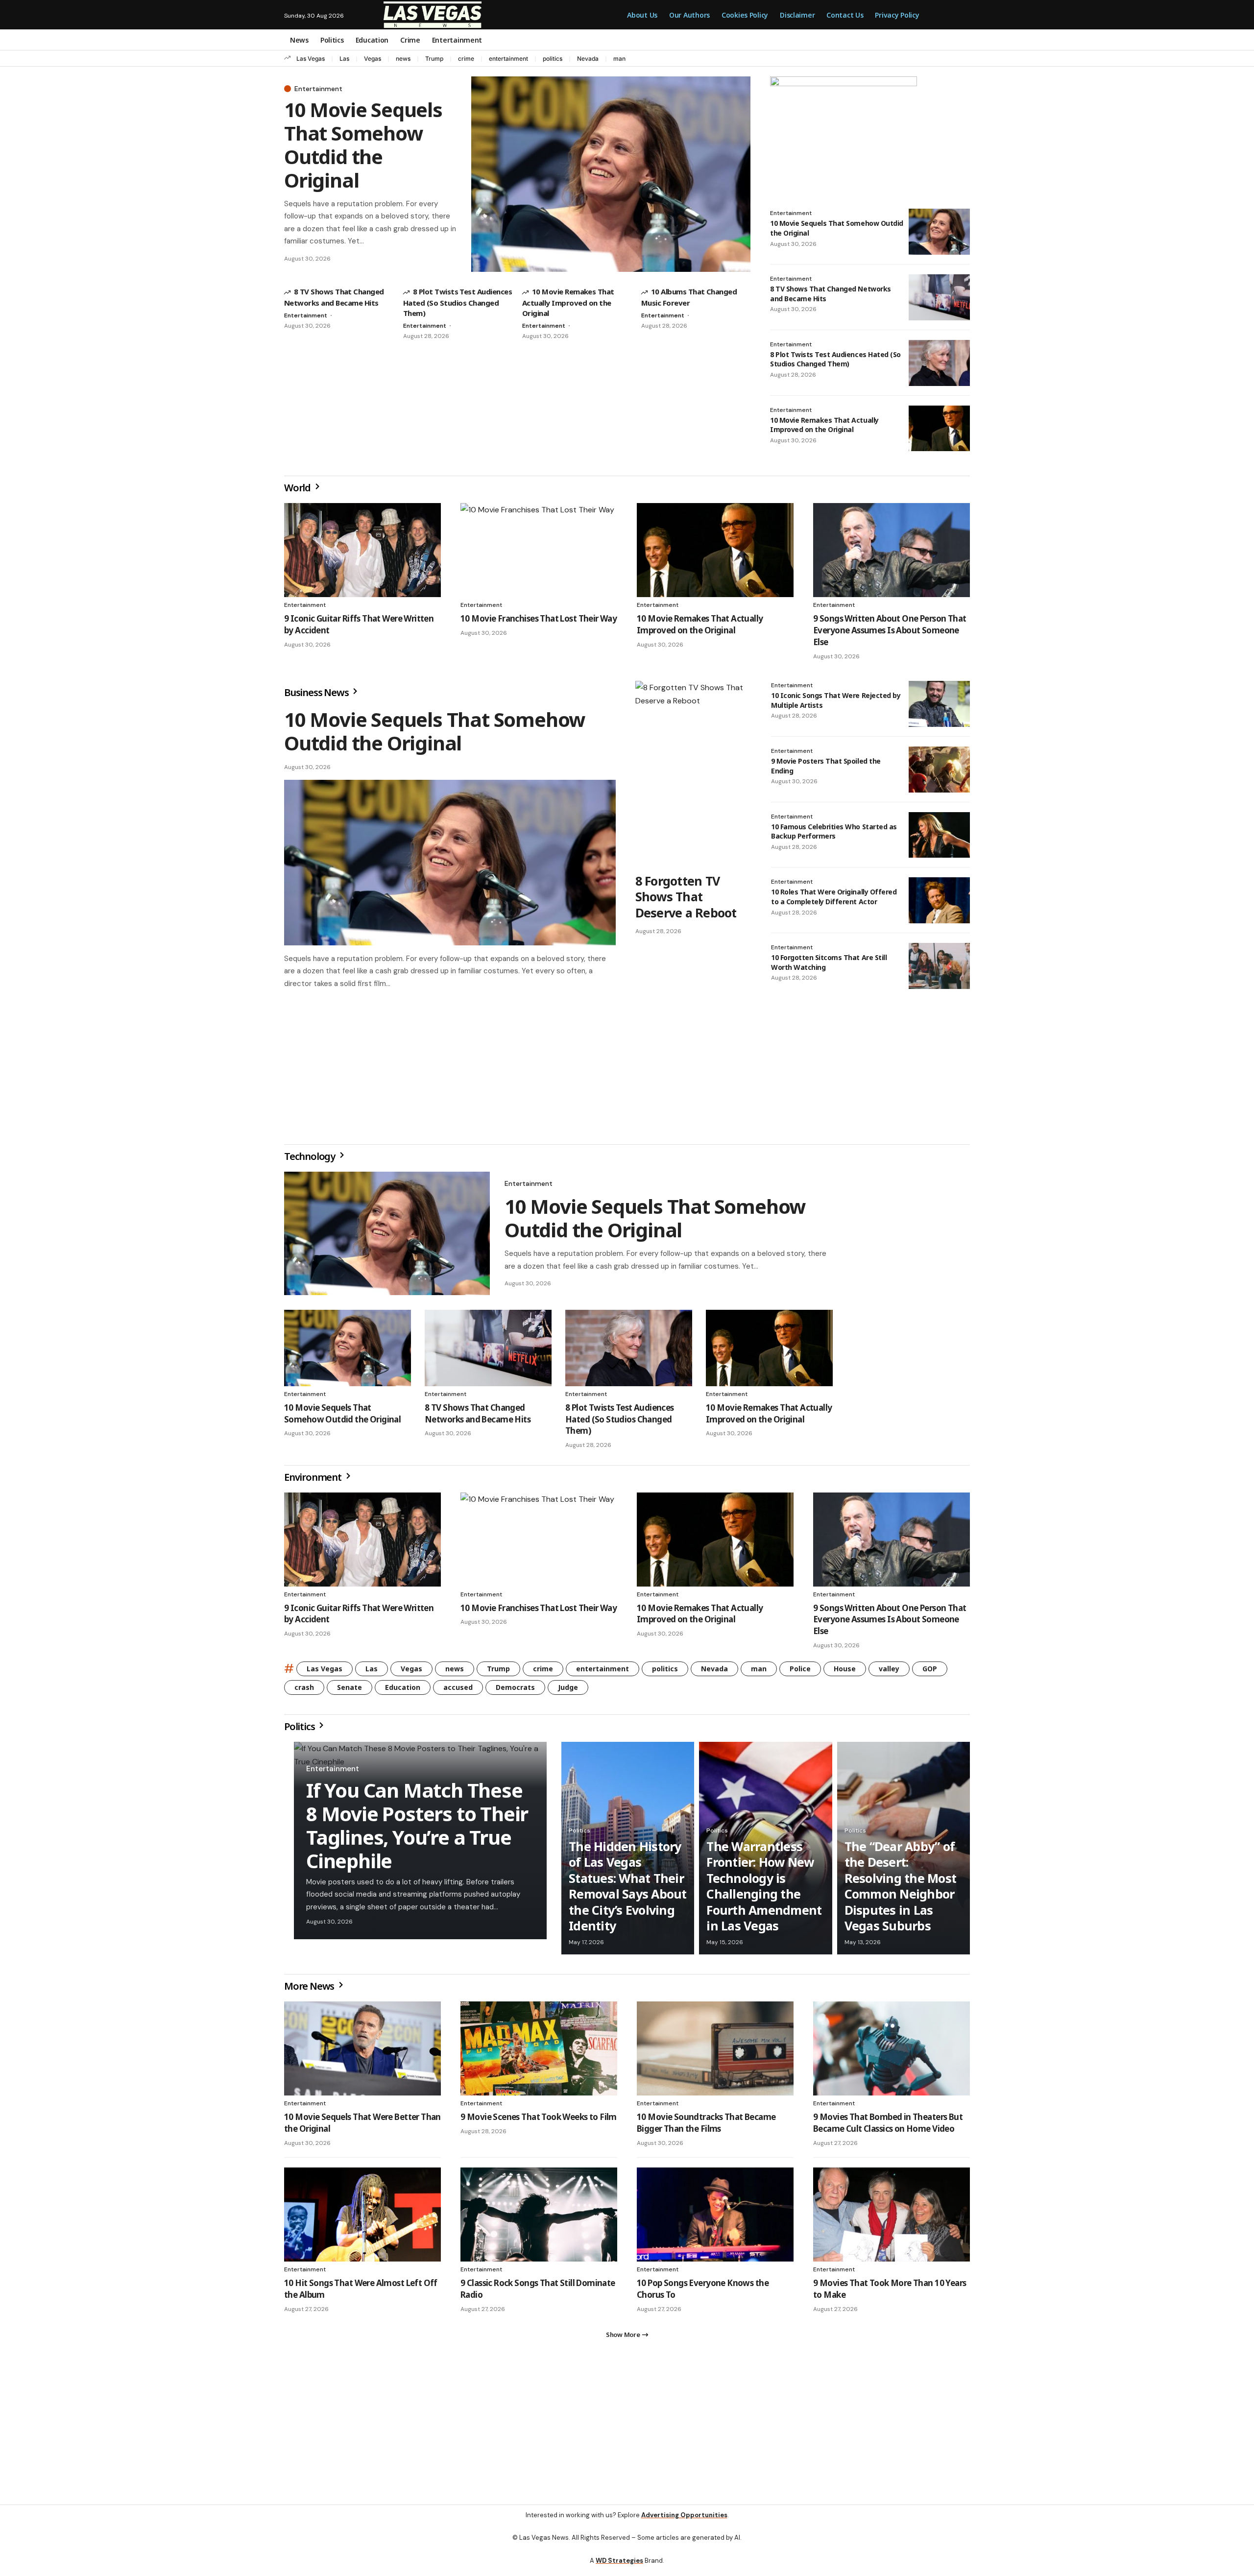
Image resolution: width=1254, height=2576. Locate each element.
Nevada (588, 59)
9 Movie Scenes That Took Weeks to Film (539, 2121)
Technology (311, 1160)
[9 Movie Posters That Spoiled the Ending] (939, 770)
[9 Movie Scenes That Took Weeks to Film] (539, 2052)
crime (466, 59)
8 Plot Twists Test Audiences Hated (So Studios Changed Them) (458, 302)
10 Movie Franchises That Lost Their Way (539, 618)
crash (304, 1691)
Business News (317, 692)
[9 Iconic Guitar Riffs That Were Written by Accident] (362, 550)
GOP (930, 1673)
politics (553, 59)
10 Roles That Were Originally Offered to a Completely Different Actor (834, 897)
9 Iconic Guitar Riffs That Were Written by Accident (359, 1618)
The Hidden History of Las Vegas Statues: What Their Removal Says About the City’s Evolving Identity (628, 1890)
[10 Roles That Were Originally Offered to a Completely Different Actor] (939, 900)
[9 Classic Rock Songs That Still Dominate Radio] (539, 2218)
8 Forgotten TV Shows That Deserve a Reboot (686, 897)
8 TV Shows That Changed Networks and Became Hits (478, 1417)
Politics (300, 1730)
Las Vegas (311, 59)
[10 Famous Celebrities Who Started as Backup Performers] (939, 835)
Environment (314, 1481)
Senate (350, 1691)
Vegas (373, 59)
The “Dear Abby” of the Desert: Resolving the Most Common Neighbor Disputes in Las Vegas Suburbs (901, 1890)
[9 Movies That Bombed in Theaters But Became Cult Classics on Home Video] (892, 2052)
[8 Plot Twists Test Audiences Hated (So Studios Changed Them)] (939, 363)
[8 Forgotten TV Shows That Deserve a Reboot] (693, 774)
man (619, 59)
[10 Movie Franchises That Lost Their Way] (539, 550)
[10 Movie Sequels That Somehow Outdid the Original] (611, 174)
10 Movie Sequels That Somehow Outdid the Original (363, 145)
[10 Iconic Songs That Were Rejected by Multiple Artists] (939, 704)
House (845, 1673)
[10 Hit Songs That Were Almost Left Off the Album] (362, 2218)
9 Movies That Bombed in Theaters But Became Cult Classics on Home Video (888, 2127)
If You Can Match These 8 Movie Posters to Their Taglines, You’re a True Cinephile (417, 1829)
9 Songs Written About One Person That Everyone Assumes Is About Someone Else (890, 630)
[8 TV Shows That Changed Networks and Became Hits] (939, 297)
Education (403, 1691)
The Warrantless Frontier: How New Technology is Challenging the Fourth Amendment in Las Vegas (764, 1890)
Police (800, 1673)
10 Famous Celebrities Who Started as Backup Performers (834, 831)
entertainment (508, 59)
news (403, 59)
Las (344, 59)
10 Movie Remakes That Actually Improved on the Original (568, 302)
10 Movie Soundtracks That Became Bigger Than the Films (706, 2127)
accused (458, 1691)
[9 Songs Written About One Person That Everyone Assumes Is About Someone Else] (892, 550)
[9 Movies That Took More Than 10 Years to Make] (892, 2218)
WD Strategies (619, 2568)
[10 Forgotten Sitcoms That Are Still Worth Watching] (939, 966)
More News (310, 1990)
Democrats (515, 1691)
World (298, 488)
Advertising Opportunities (684, 2523)
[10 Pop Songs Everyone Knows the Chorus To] (715, 2218)
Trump (434, 59)
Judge (568, 1691)
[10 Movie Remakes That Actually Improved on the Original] (939, 429)
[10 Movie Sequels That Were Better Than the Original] (362, 2052)
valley (889, 1673)
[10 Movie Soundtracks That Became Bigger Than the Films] (715, 2052)
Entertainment (318, 89)
